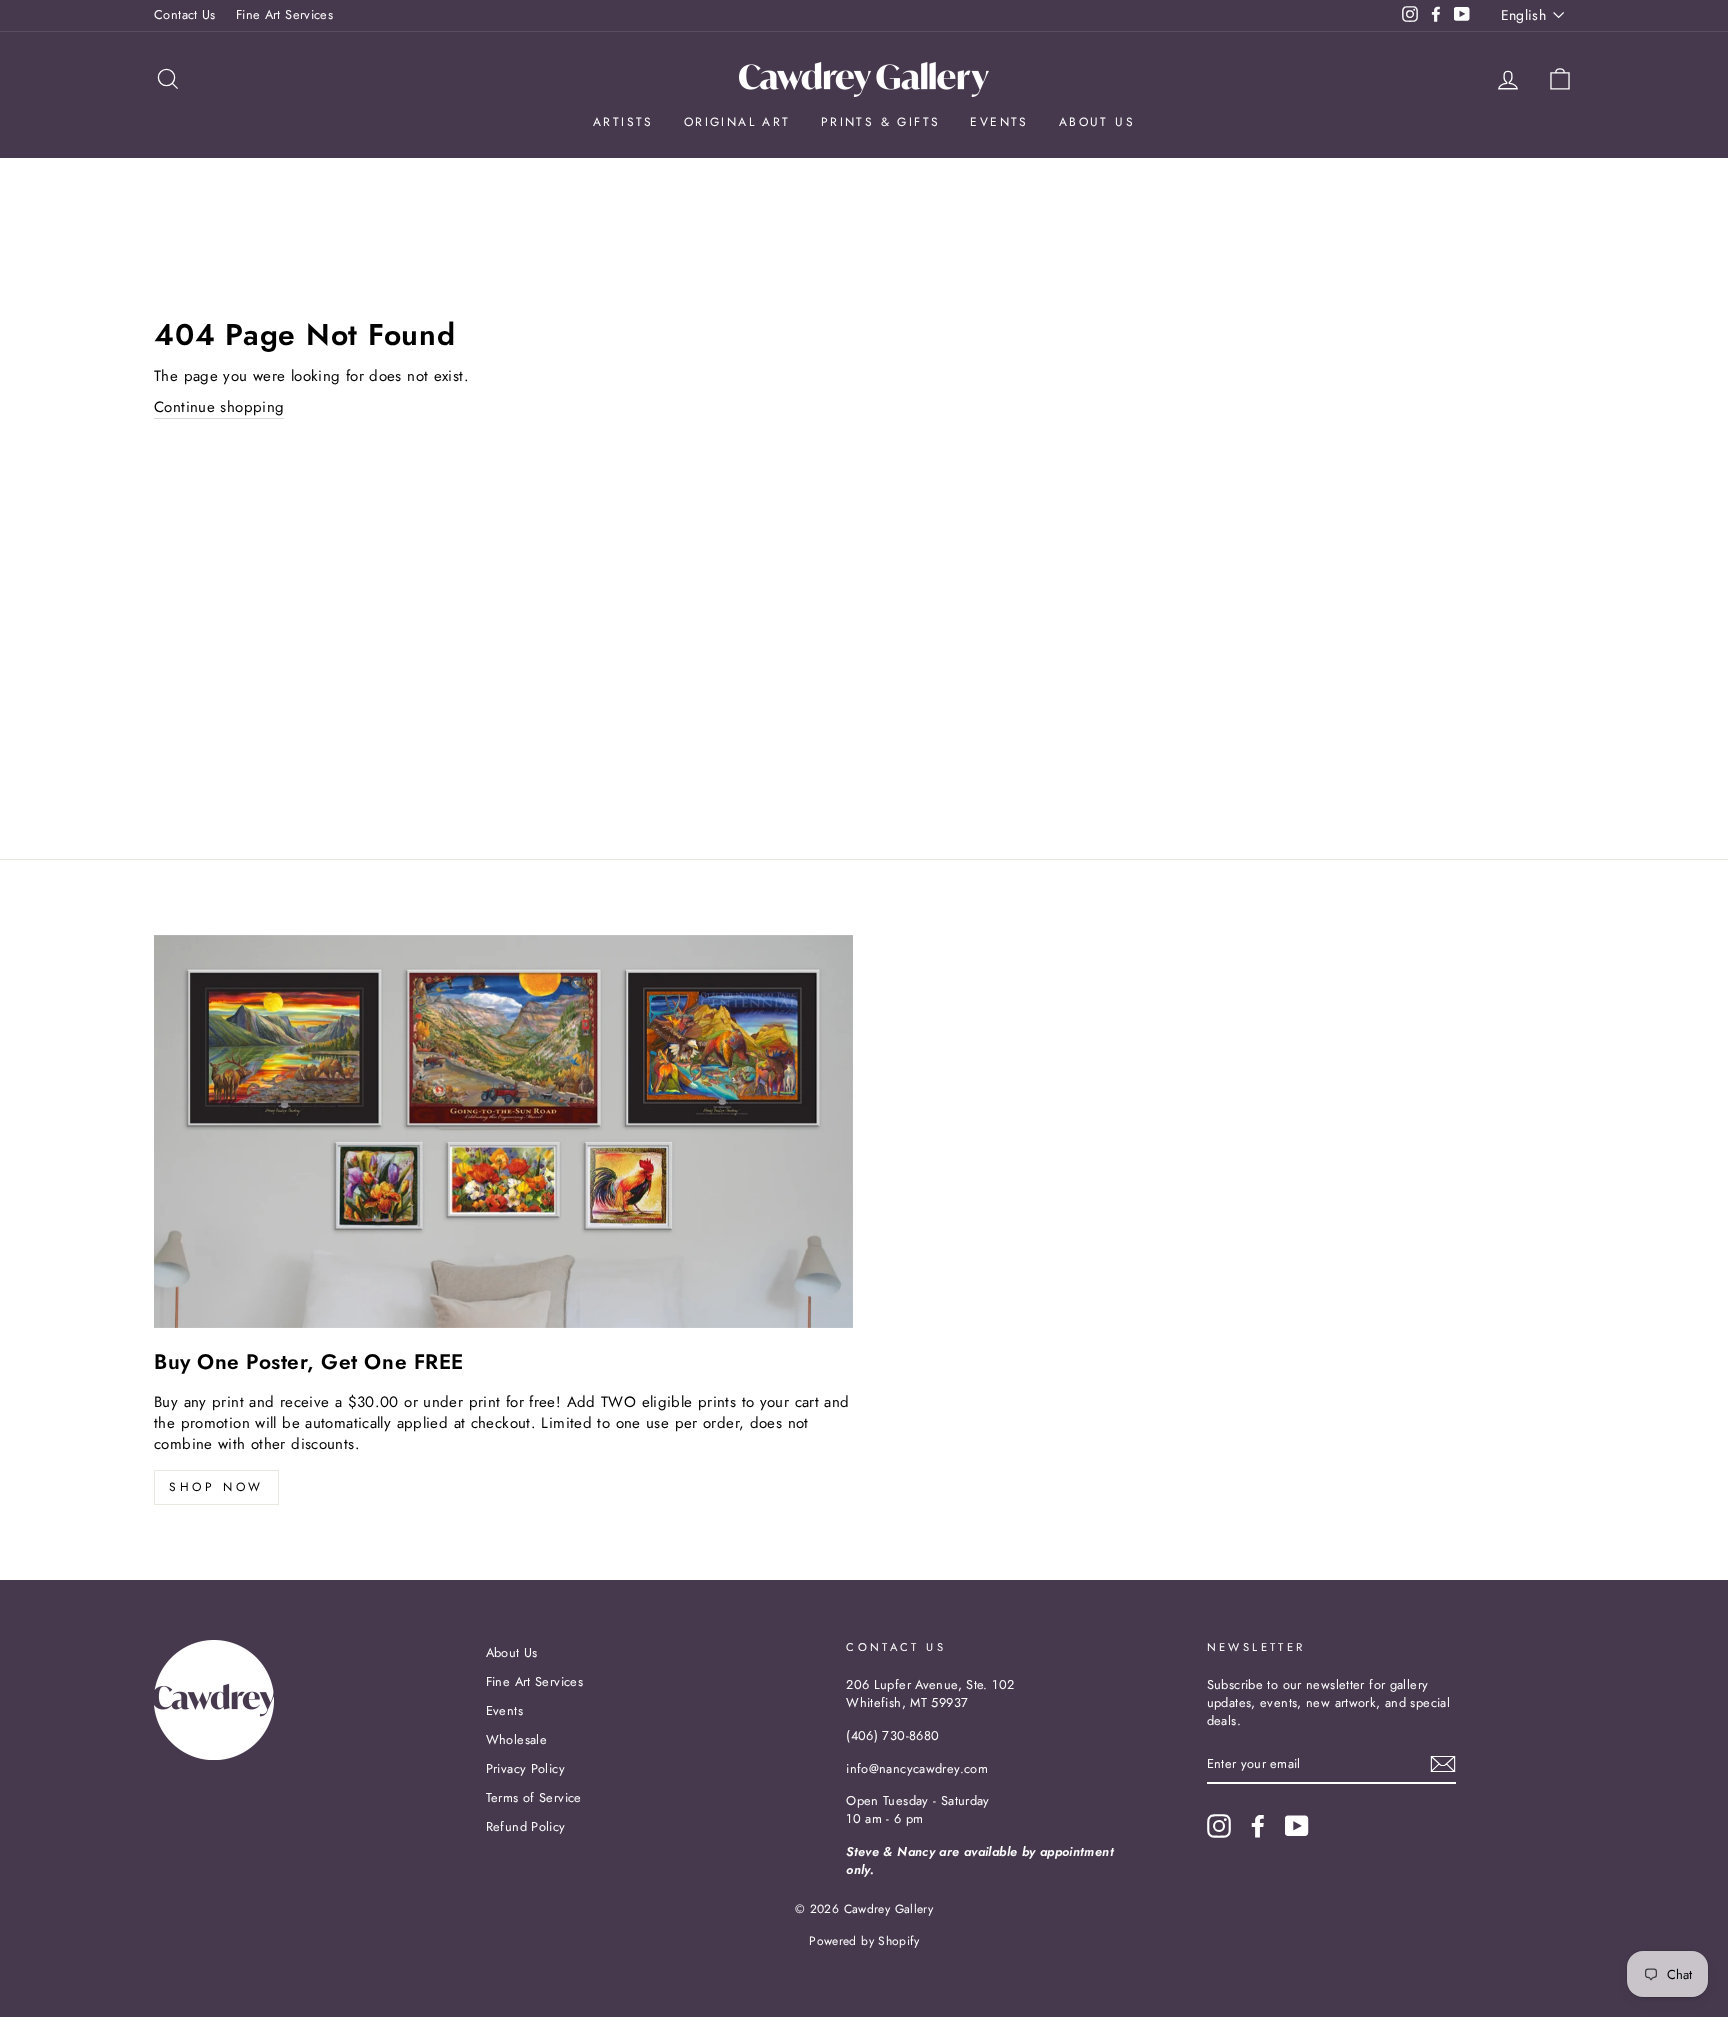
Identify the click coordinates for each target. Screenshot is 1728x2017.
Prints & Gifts (881, 122)
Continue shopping (219, 407)
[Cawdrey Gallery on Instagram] (1219, 1826)
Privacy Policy (525, 1768)
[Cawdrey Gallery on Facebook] (1258, 1826)
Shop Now (216, 1487)
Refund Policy (526, 1826)
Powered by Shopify (864, 1941)
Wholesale (516, 1739)
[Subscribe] (1443, 1764)
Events (999, 122)
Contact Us (185, 14)
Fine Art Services (284, 14)
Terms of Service (534, 1797)
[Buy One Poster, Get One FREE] (503, 1131)
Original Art (737, 122)
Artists (623, 122)
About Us (1097, 122)
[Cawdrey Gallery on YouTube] (1297, 1826)
